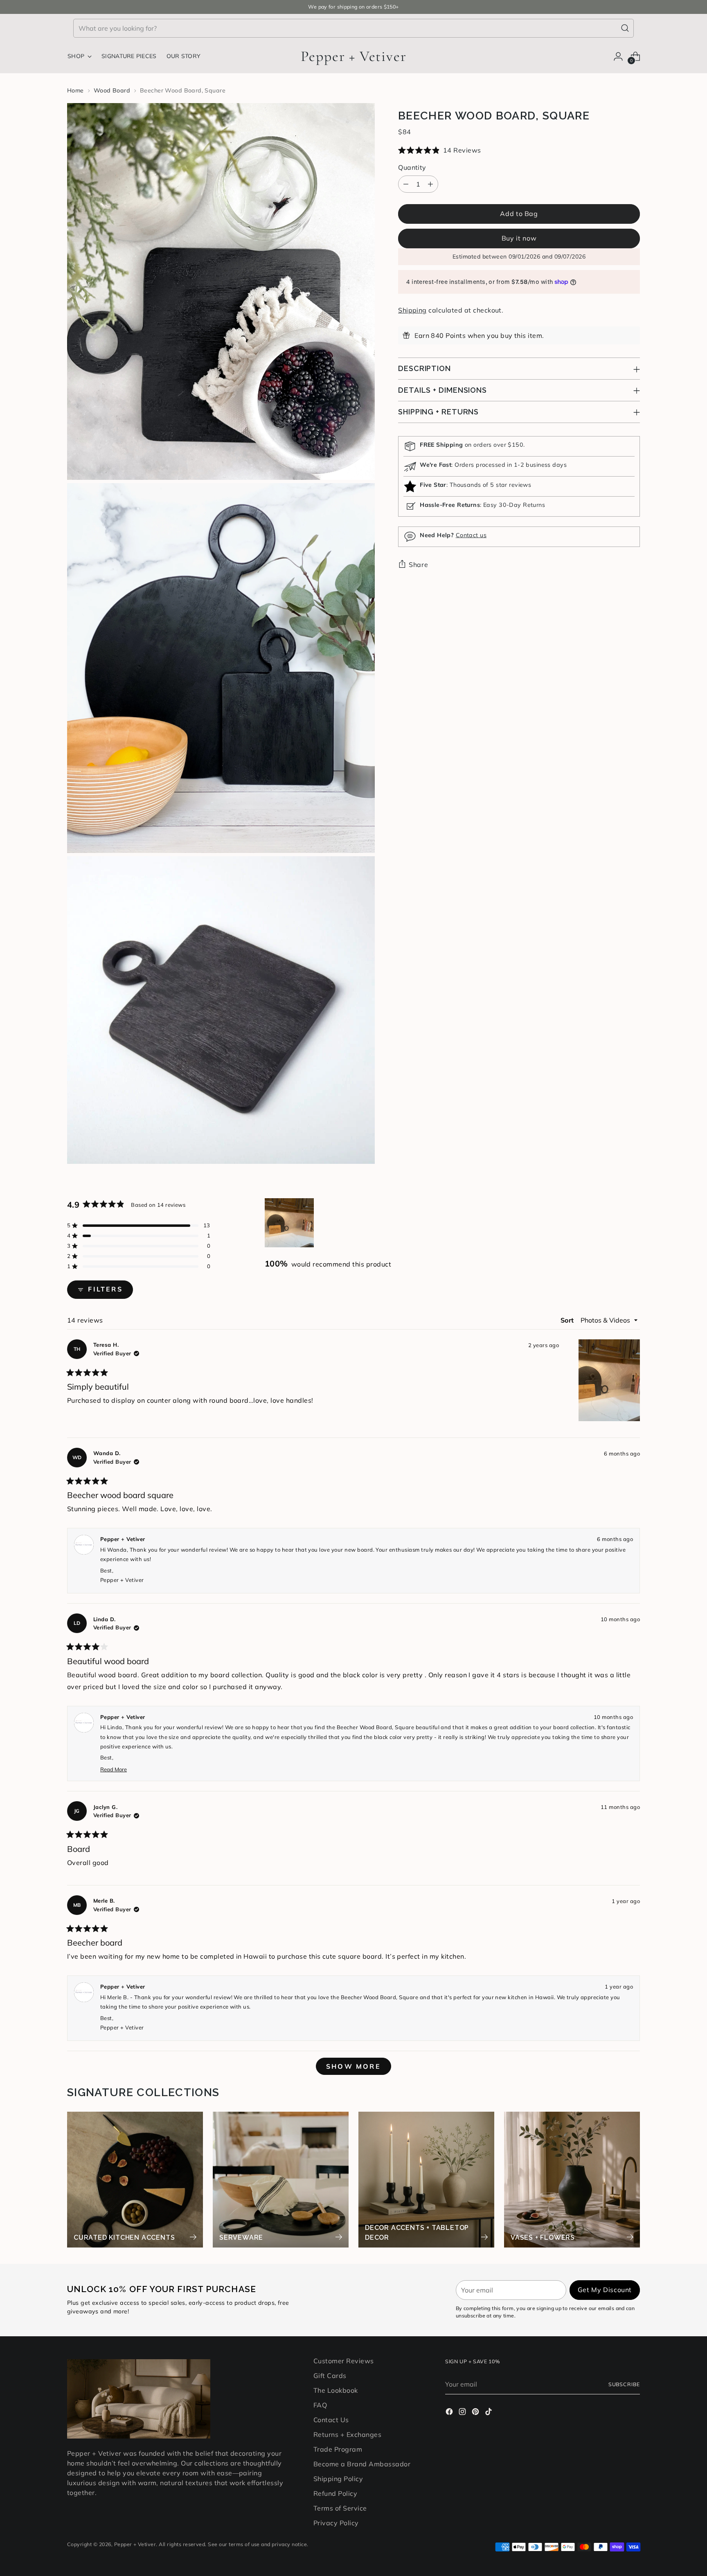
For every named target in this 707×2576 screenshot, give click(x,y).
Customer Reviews (344, 2361)
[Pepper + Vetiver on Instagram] (463, 2413)
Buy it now (519, 238)
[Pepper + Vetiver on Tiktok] (489, 2413)
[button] (519, 150)
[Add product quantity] (430, 184)
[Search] (625, 28)
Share (418, 565)
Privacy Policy (336, 2523)
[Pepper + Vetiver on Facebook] (450, 2413)
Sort (568, 1320)
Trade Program (338, 2449)
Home (75, 90)
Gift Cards (330, 2376)
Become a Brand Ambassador (362, 2464)
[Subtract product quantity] (406, 184)
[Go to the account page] (618, 56)
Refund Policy (335, 2493)
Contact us (471, 535)
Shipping (412, 310)
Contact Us (331, 2420)
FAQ (320, 2405)
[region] (290, 1223)
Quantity (412, 167)
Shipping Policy (338, 2479)
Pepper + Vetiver (135, 2544)
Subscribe (624, 2384)
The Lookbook (336, 2390)
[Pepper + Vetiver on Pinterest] (476, 2413)
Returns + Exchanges (347, 2434)
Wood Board (112, 90)
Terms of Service (340, 2508)
